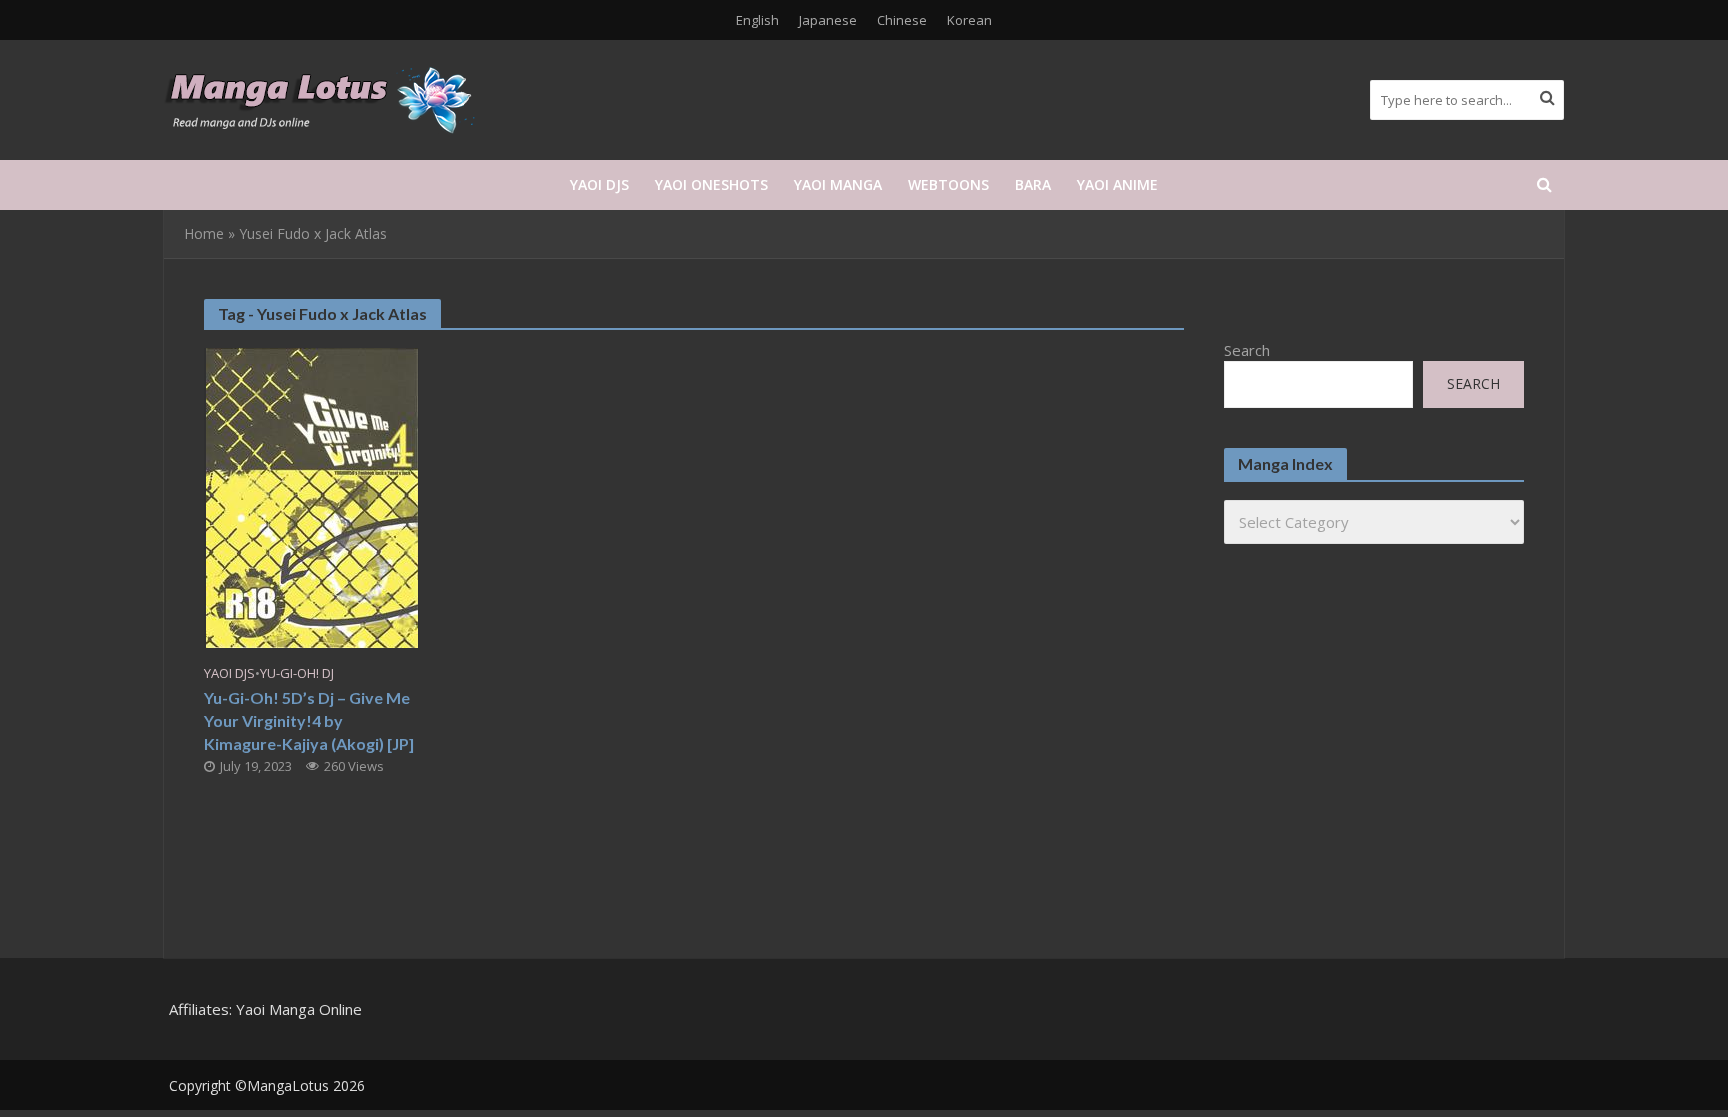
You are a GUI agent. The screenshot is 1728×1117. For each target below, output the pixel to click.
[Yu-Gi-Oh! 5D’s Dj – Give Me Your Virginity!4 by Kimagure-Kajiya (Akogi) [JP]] (312, 496)
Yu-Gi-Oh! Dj (297, 673)
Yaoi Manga (838, 184)
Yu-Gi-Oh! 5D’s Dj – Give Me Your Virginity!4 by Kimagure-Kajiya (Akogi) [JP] (309, 720)
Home (204, 233)
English (757, 20)
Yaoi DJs (599, 184)
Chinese (902, 20)
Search (1247, 350)
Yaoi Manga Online (299, 1009)
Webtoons (948, 184)
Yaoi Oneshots (711, 184)
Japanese (828, 20)
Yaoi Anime (1117, 184)
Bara (1033, 184)
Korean (969, 20)
